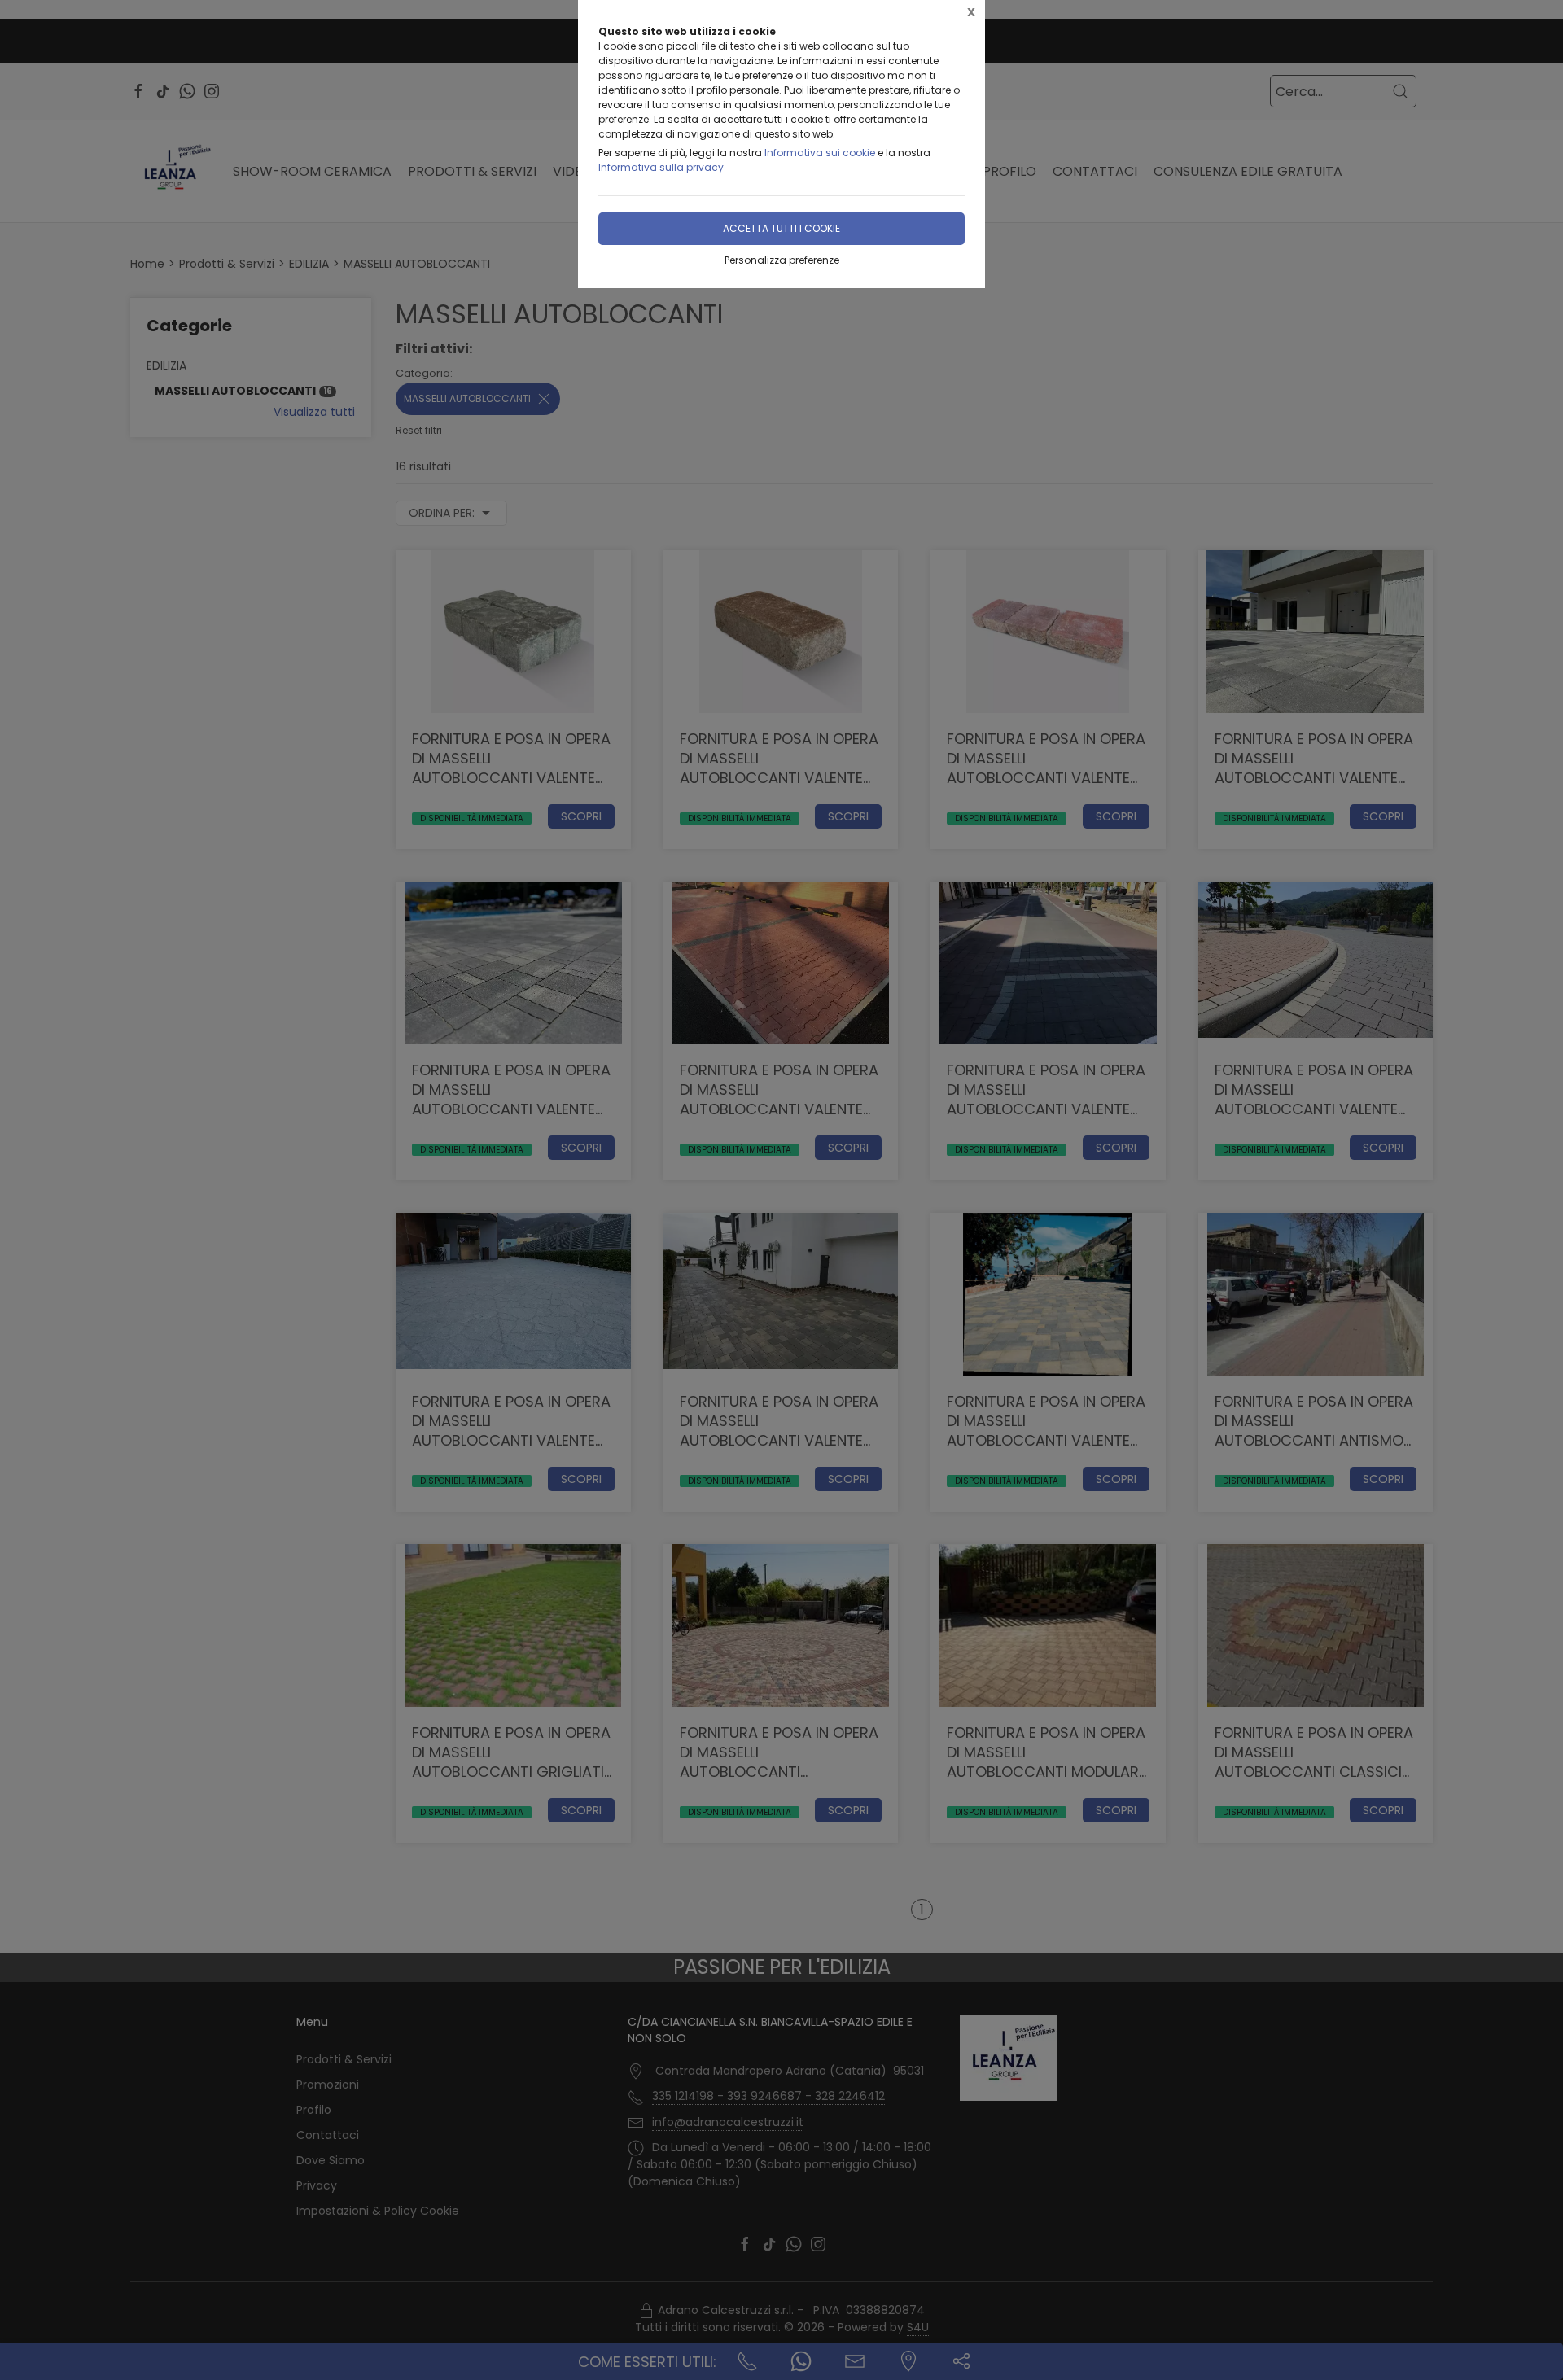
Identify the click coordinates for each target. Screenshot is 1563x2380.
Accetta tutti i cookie (781, 228)
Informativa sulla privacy (661, 167)
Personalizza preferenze (782, 260)
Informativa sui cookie (820, 153)
